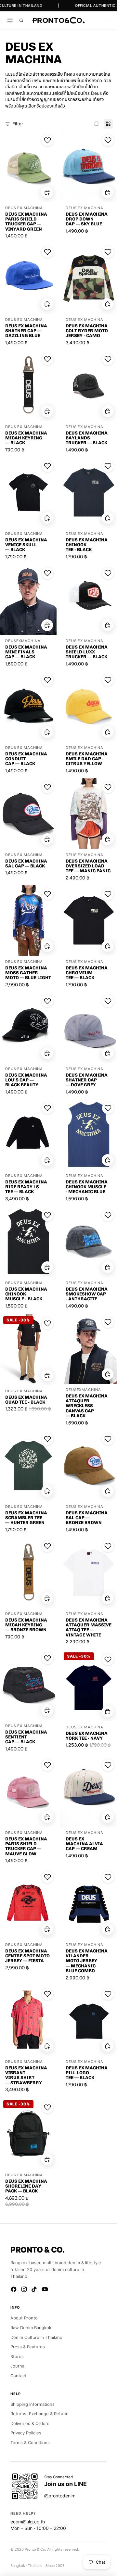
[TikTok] (34, 2289)
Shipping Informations (32, 2404)
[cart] (110, 20)
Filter (18, 124)
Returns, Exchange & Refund (39, 2414)
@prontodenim (60, 2496)
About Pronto (24, 2318)
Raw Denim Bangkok (31, 2328)
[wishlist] (93, 20)
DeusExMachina (23, 641)
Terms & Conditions (30, 2443)
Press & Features (28, 2347)
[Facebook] (14, 2289)
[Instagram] (24, 2289)
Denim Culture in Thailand (36, 2337)
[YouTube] (45, 2289)
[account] (104, 20)
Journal (18, 2366)
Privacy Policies (26, 2433)
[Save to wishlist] (47, 140)
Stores (17, 2356)
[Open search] (21, 20)
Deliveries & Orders (30, 2423)
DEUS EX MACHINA (24, 208)
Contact (18, 2376)
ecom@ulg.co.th (28, 2522)
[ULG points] (99, 20)
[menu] (10, 20)
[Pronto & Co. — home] (58, 20)
